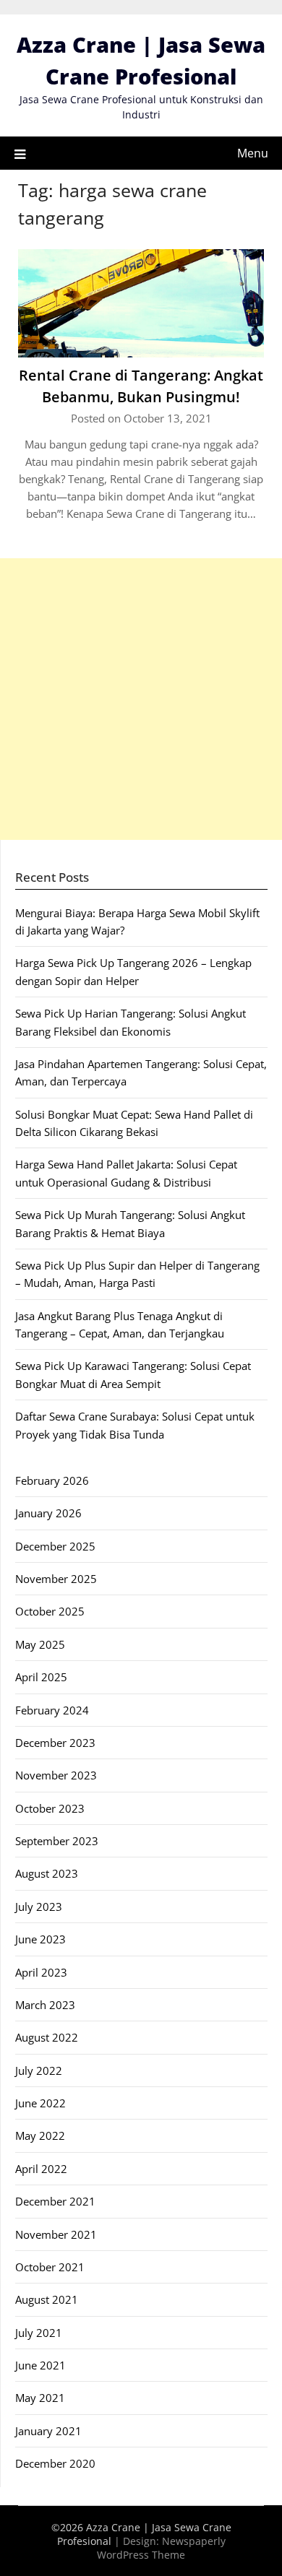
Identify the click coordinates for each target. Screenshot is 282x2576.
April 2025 (41, 1677)
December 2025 (55, 1546)
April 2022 (41, 2169)
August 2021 (47, 2299)
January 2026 (48, 1513)
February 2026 (52, 1480)
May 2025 (40, 1644)
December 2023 (55, 1743)
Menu (253, 153)
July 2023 (39, 1907)
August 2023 (47, 1873)
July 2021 (39, 2333)
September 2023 (57, 1841)
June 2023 (40, 1939)
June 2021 (40, 2365)
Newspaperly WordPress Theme (161, 2548)
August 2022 (47, 2037)
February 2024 (52, 1710)
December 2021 (55, 2201)
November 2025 (56, 1579)
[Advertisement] (141, 699)
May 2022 (40, 2135)
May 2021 (40, 2398)
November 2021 (56, 2234)
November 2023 (56, 1775)
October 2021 (50, 2267)
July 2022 (39, 2070)
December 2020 (55, 2463)
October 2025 (50, 1611)
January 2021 (48, 2431)
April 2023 (41, 1972)
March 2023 (45, 2005)
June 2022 (40, 2103)
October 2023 (50, 1808)
